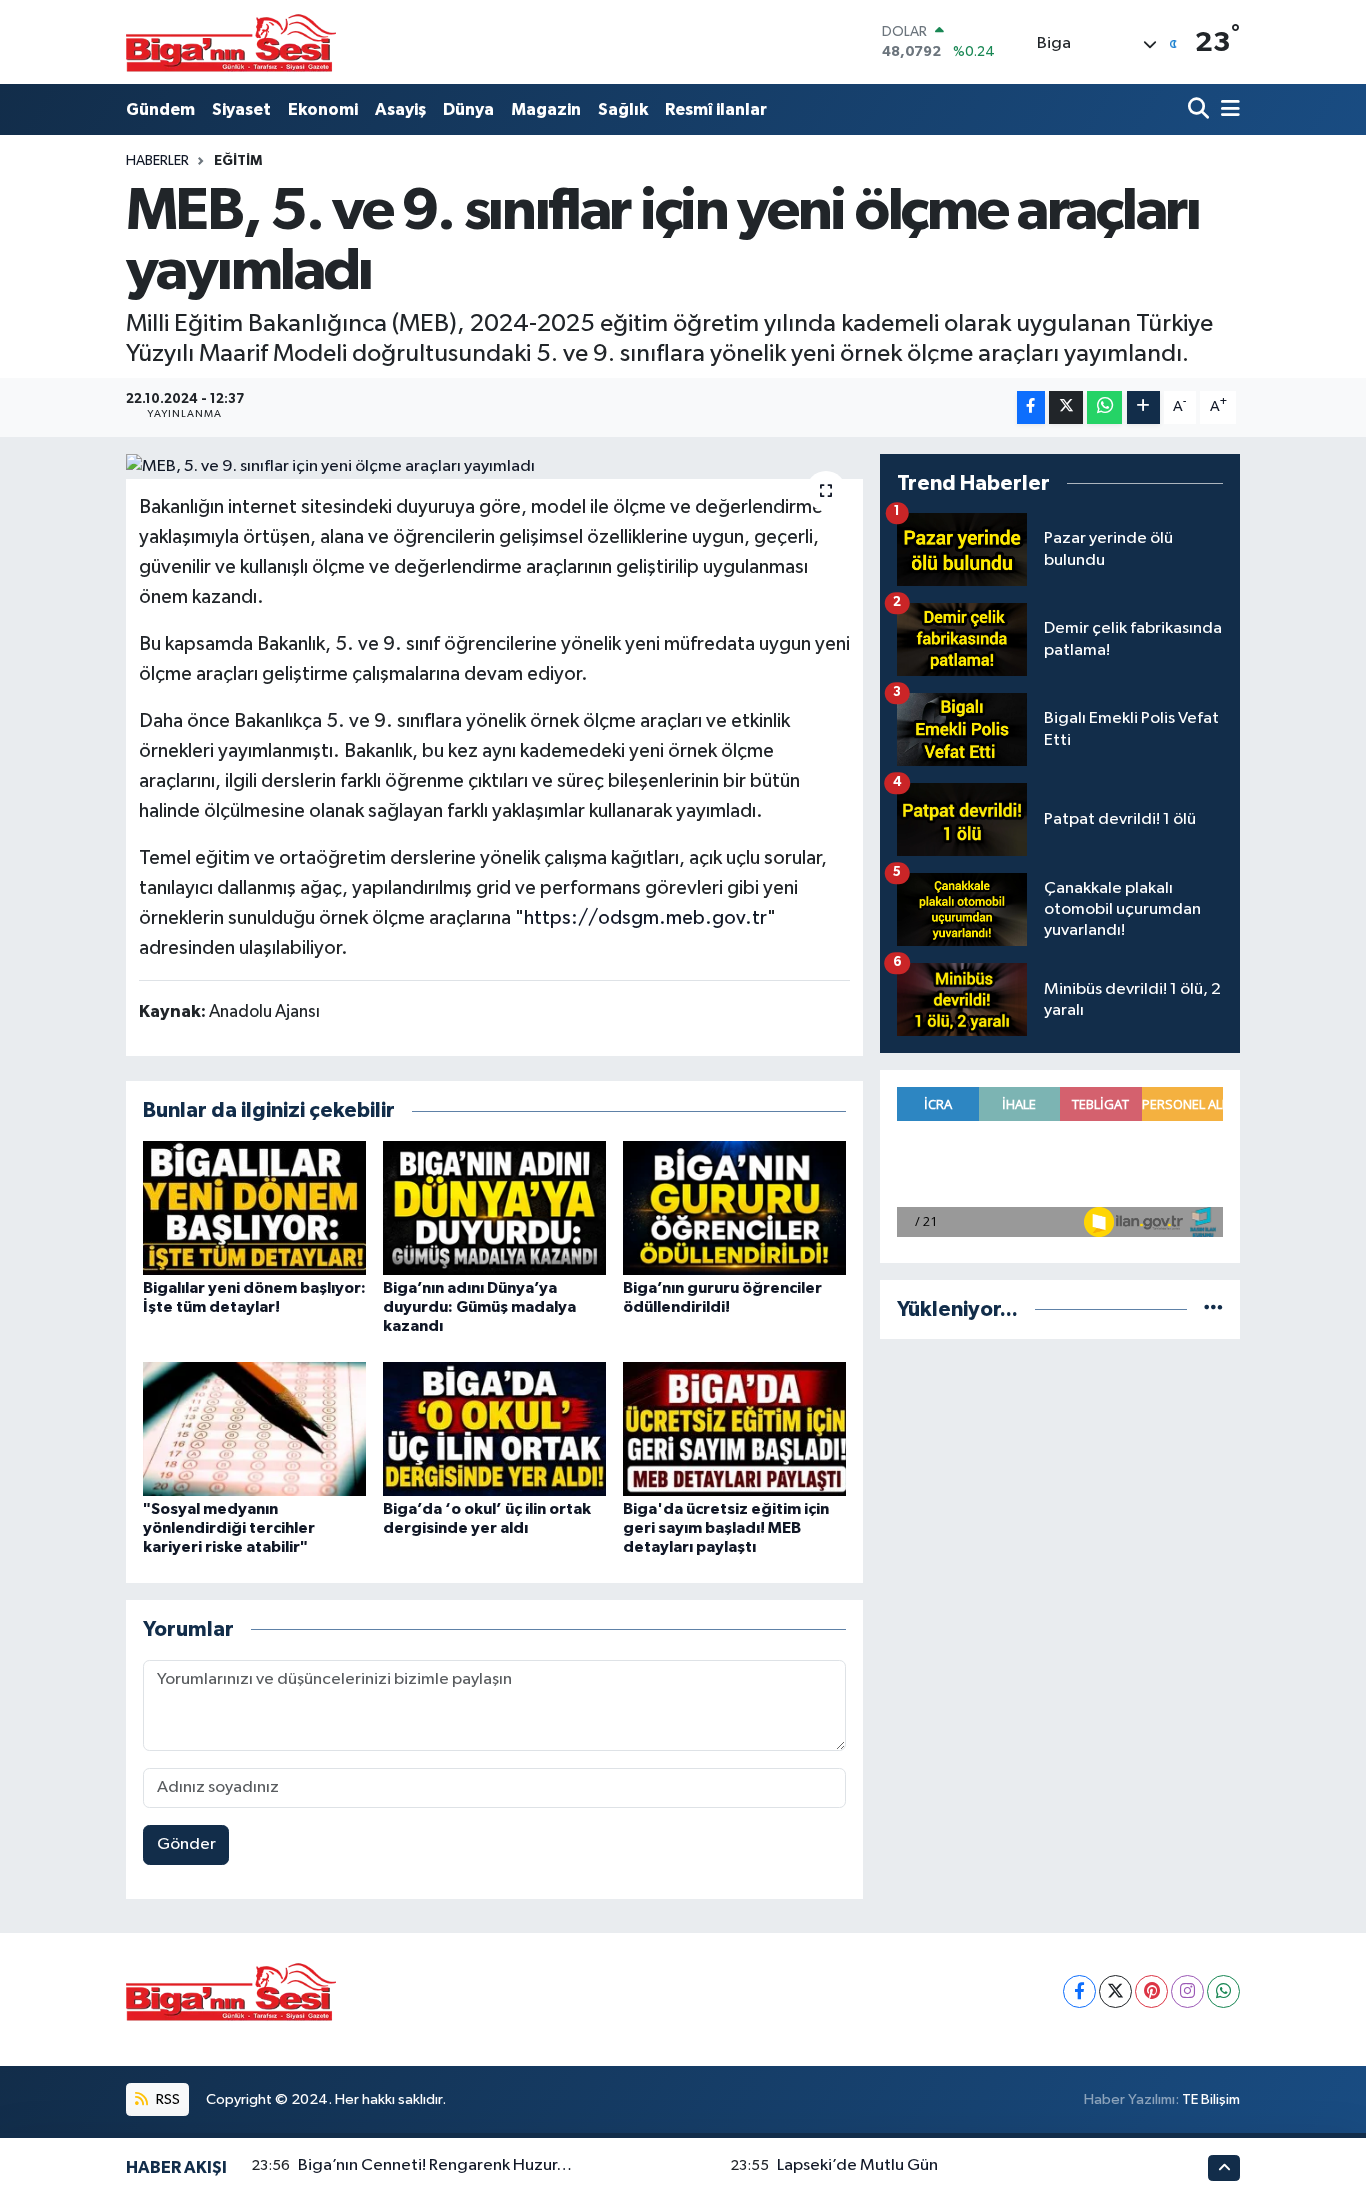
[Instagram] (1187, 1991)
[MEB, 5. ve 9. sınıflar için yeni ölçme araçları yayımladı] (494, 467)
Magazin (546, 109)
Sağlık (623, 109)
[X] (1115, 1991)
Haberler (157, 161)
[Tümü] (1213, 1309)
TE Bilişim (1211, 2099)
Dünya (468, 109)
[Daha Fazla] (1143, 407)
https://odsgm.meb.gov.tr (645, 918)
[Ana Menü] (1227, 109)
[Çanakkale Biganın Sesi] (231, 42)
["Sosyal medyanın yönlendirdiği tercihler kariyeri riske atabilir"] (254, 1428)
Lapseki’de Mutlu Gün (857, 2165)
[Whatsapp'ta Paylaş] (1104, 407)
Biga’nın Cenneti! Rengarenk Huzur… (435, 2165)
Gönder (186, 1844)
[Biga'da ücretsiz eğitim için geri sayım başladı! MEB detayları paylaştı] (734, 1428)
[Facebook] (1079, 1991)
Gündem (160, 109)
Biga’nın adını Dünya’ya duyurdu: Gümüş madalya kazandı (479, 1307)
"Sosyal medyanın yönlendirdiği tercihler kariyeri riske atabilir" (229, 1528)
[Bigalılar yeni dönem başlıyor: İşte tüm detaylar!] (254, 1207)
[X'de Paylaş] (1066, 407)
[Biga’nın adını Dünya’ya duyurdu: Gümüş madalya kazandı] (494, 1207)
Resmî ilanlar (716, 109)
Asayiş (400, 109)
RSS (166, 2099)
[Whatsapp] (1223, 1991)
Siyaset (241, 109)
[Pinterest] (1151, 1991)
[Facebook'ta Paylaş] (1031, 407)
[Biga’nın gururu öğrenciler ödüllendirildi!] (734, 1207)
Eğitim (238, 161)
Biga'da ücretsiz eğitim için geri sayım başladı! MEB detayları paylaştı (726, 1528)
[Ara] (1200, 109)
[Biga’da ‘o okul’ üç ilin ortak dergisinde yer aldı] (494, 1428)
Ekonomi (323, 109)
